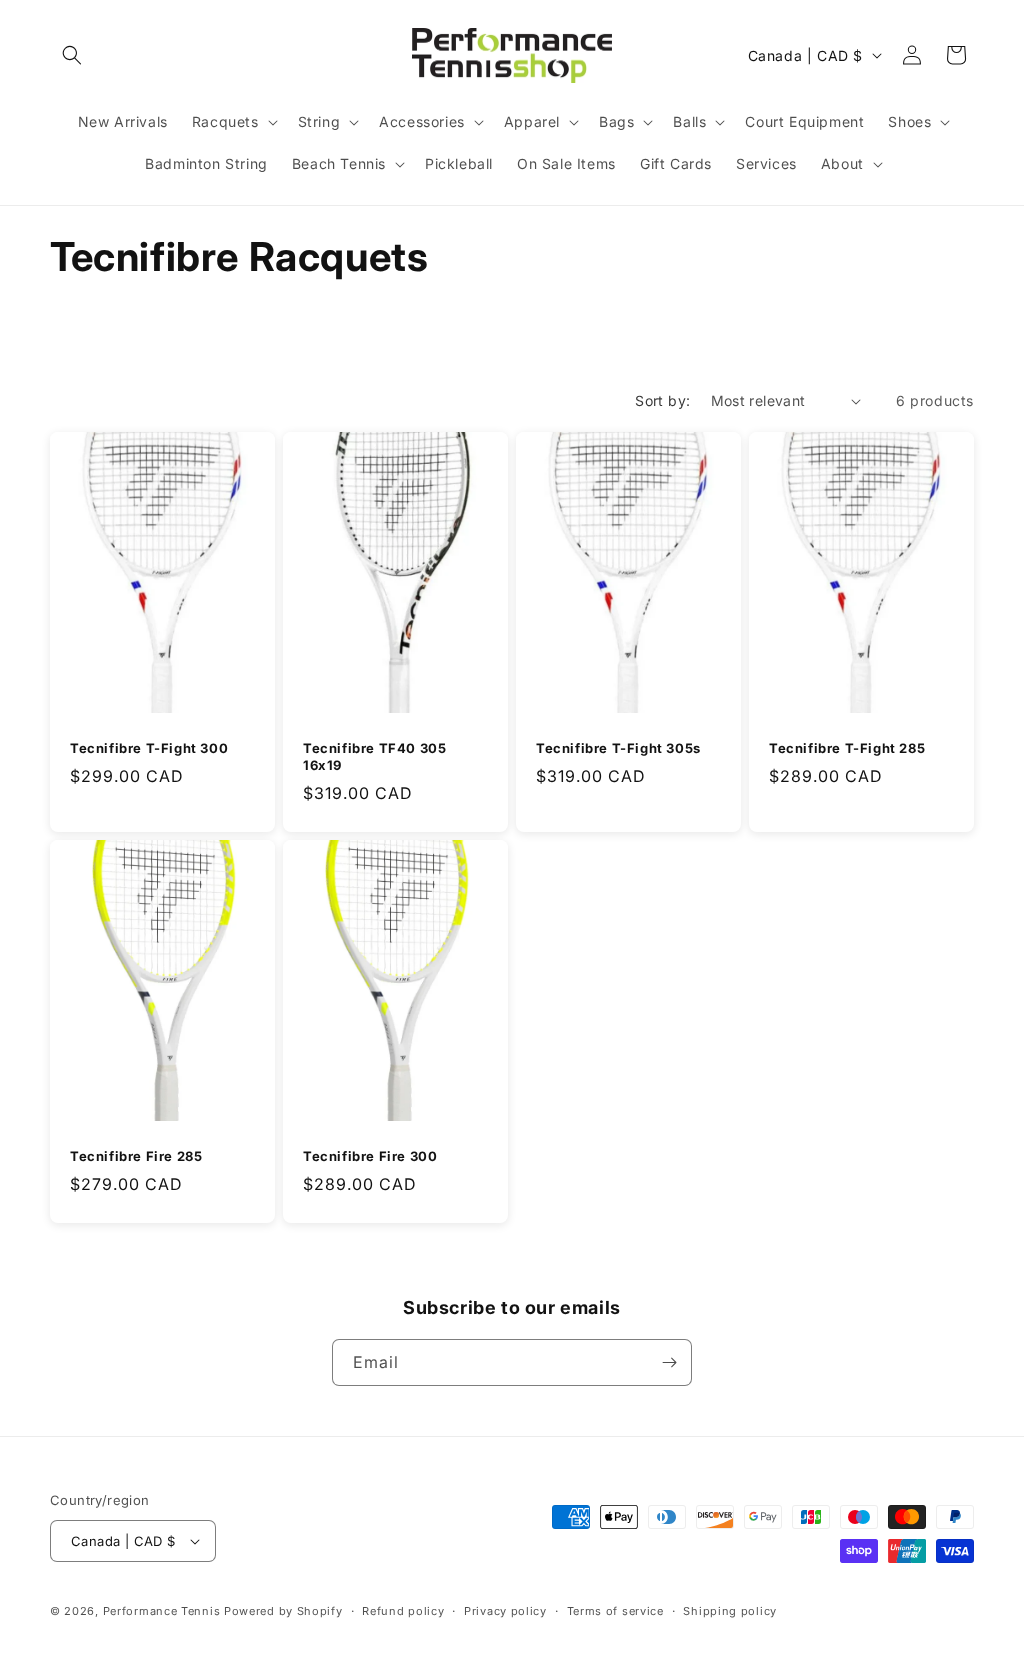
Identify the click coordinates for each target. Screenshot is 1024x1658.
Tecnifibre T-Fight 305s (618, 749)
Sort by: (662, 400)
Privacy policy (505, 1611)
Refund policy (403, 1611)
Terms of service (615, 1611)
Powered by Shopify (283, 1611)
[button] (72, 55)
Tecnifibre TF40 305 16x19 (374, 757)
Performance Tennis (162, 1611)
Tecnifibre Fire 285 (136, 1157)
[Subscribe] (669, 1362)
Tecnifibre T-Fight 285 (847, 749)
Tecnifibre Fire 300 (370, 1157)
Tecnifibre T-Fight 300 (149, 749)
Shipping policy (730, 1611)
